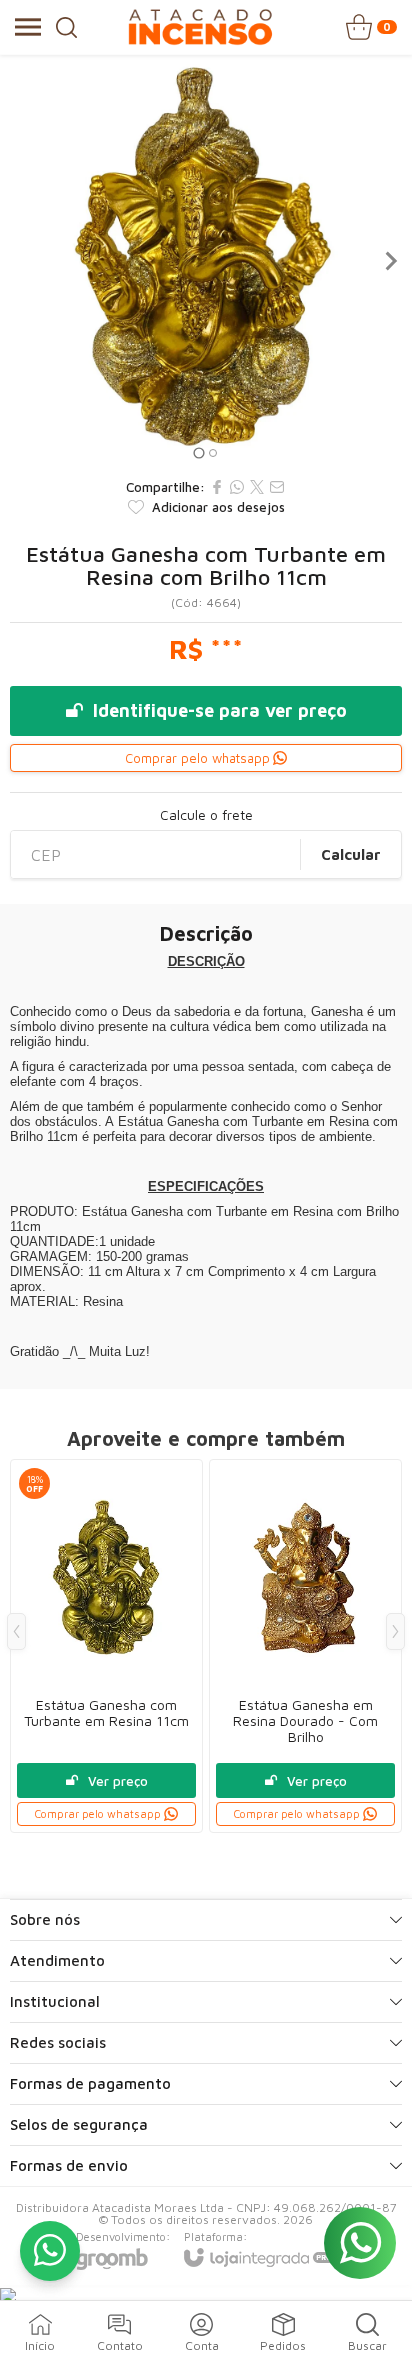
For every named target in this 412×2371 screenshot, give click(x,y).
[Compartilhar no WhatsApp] (237, 487)
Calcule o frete (206, 815)
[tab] (198, 452)
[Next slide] (390, 261)
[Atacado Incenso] (200, 27)
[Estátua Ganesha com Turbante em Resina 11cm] (106, 1646)
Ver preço (118, 1781)
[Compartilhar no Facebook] (217, 487)
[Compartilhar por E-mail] (277, 487)
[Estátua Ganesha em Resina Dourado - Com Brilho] (305, 1646)
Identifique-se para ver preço (220, 710)
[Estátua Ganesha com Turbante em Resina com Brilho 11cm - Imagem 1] (206, 261)
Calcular (351, 854)
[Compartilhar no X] (257, 487)
